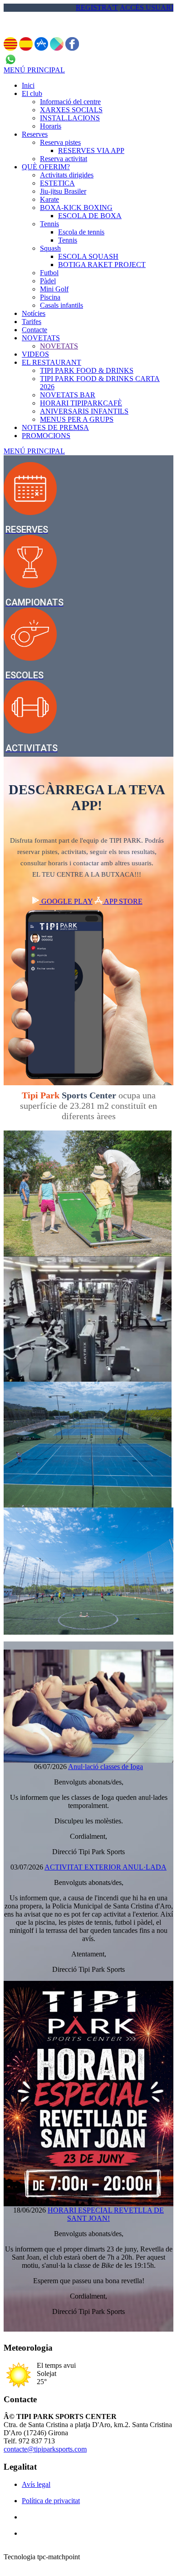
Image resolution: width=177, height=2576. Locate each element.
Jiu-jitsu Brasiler (63, 191)
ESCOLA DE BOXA (90, 216)
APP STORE (123, 901)
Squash (50, 248)
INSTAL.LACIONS (70, 118)
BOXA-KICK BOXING (76, 208)
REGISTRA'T (97, 7)
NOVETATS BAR (68, 395)
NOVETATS (41, 338)
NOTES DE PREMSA (55, 427)
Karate (49, 199)
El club (32, 93)
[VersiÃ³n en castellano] (26, 48)
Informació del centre (70, 102)
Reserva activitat (64, 159)
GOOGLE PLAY (66, 901)
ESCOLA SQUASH (88, 256)
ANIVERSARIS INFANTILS (84, 411)
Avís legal (36, 2484)
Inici (28, 85)
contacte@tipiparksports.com (45, 2449)
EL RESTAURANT (52, 362)
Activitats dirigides (67, 175)
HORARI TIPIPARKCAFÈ (81, 403)
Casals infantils (61, 305)
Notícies (34, 313)
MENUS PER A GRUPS (77, 419)
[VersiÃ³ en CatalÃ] (10, 48)
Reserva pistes (60, 142)
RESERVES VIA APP (91, 150)
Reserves (35, 134)
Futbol (49, 273)
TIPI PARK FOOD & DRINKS (87, 370)
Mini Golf (54, 289)
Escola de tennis (81, 232)
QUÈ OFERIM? (46, 167)
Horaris (51, 126)
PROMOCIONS (46, 436)
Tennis (49, 224)
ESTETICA (57, 183)
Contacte (34, 330)
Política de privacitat (51, 2501)
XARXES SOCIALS (71, 110)
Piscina (50, 297)
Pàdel (48, 281)
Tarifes (32, 322)
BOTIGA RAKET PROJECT (102, 265)
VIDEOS (35, 354)
